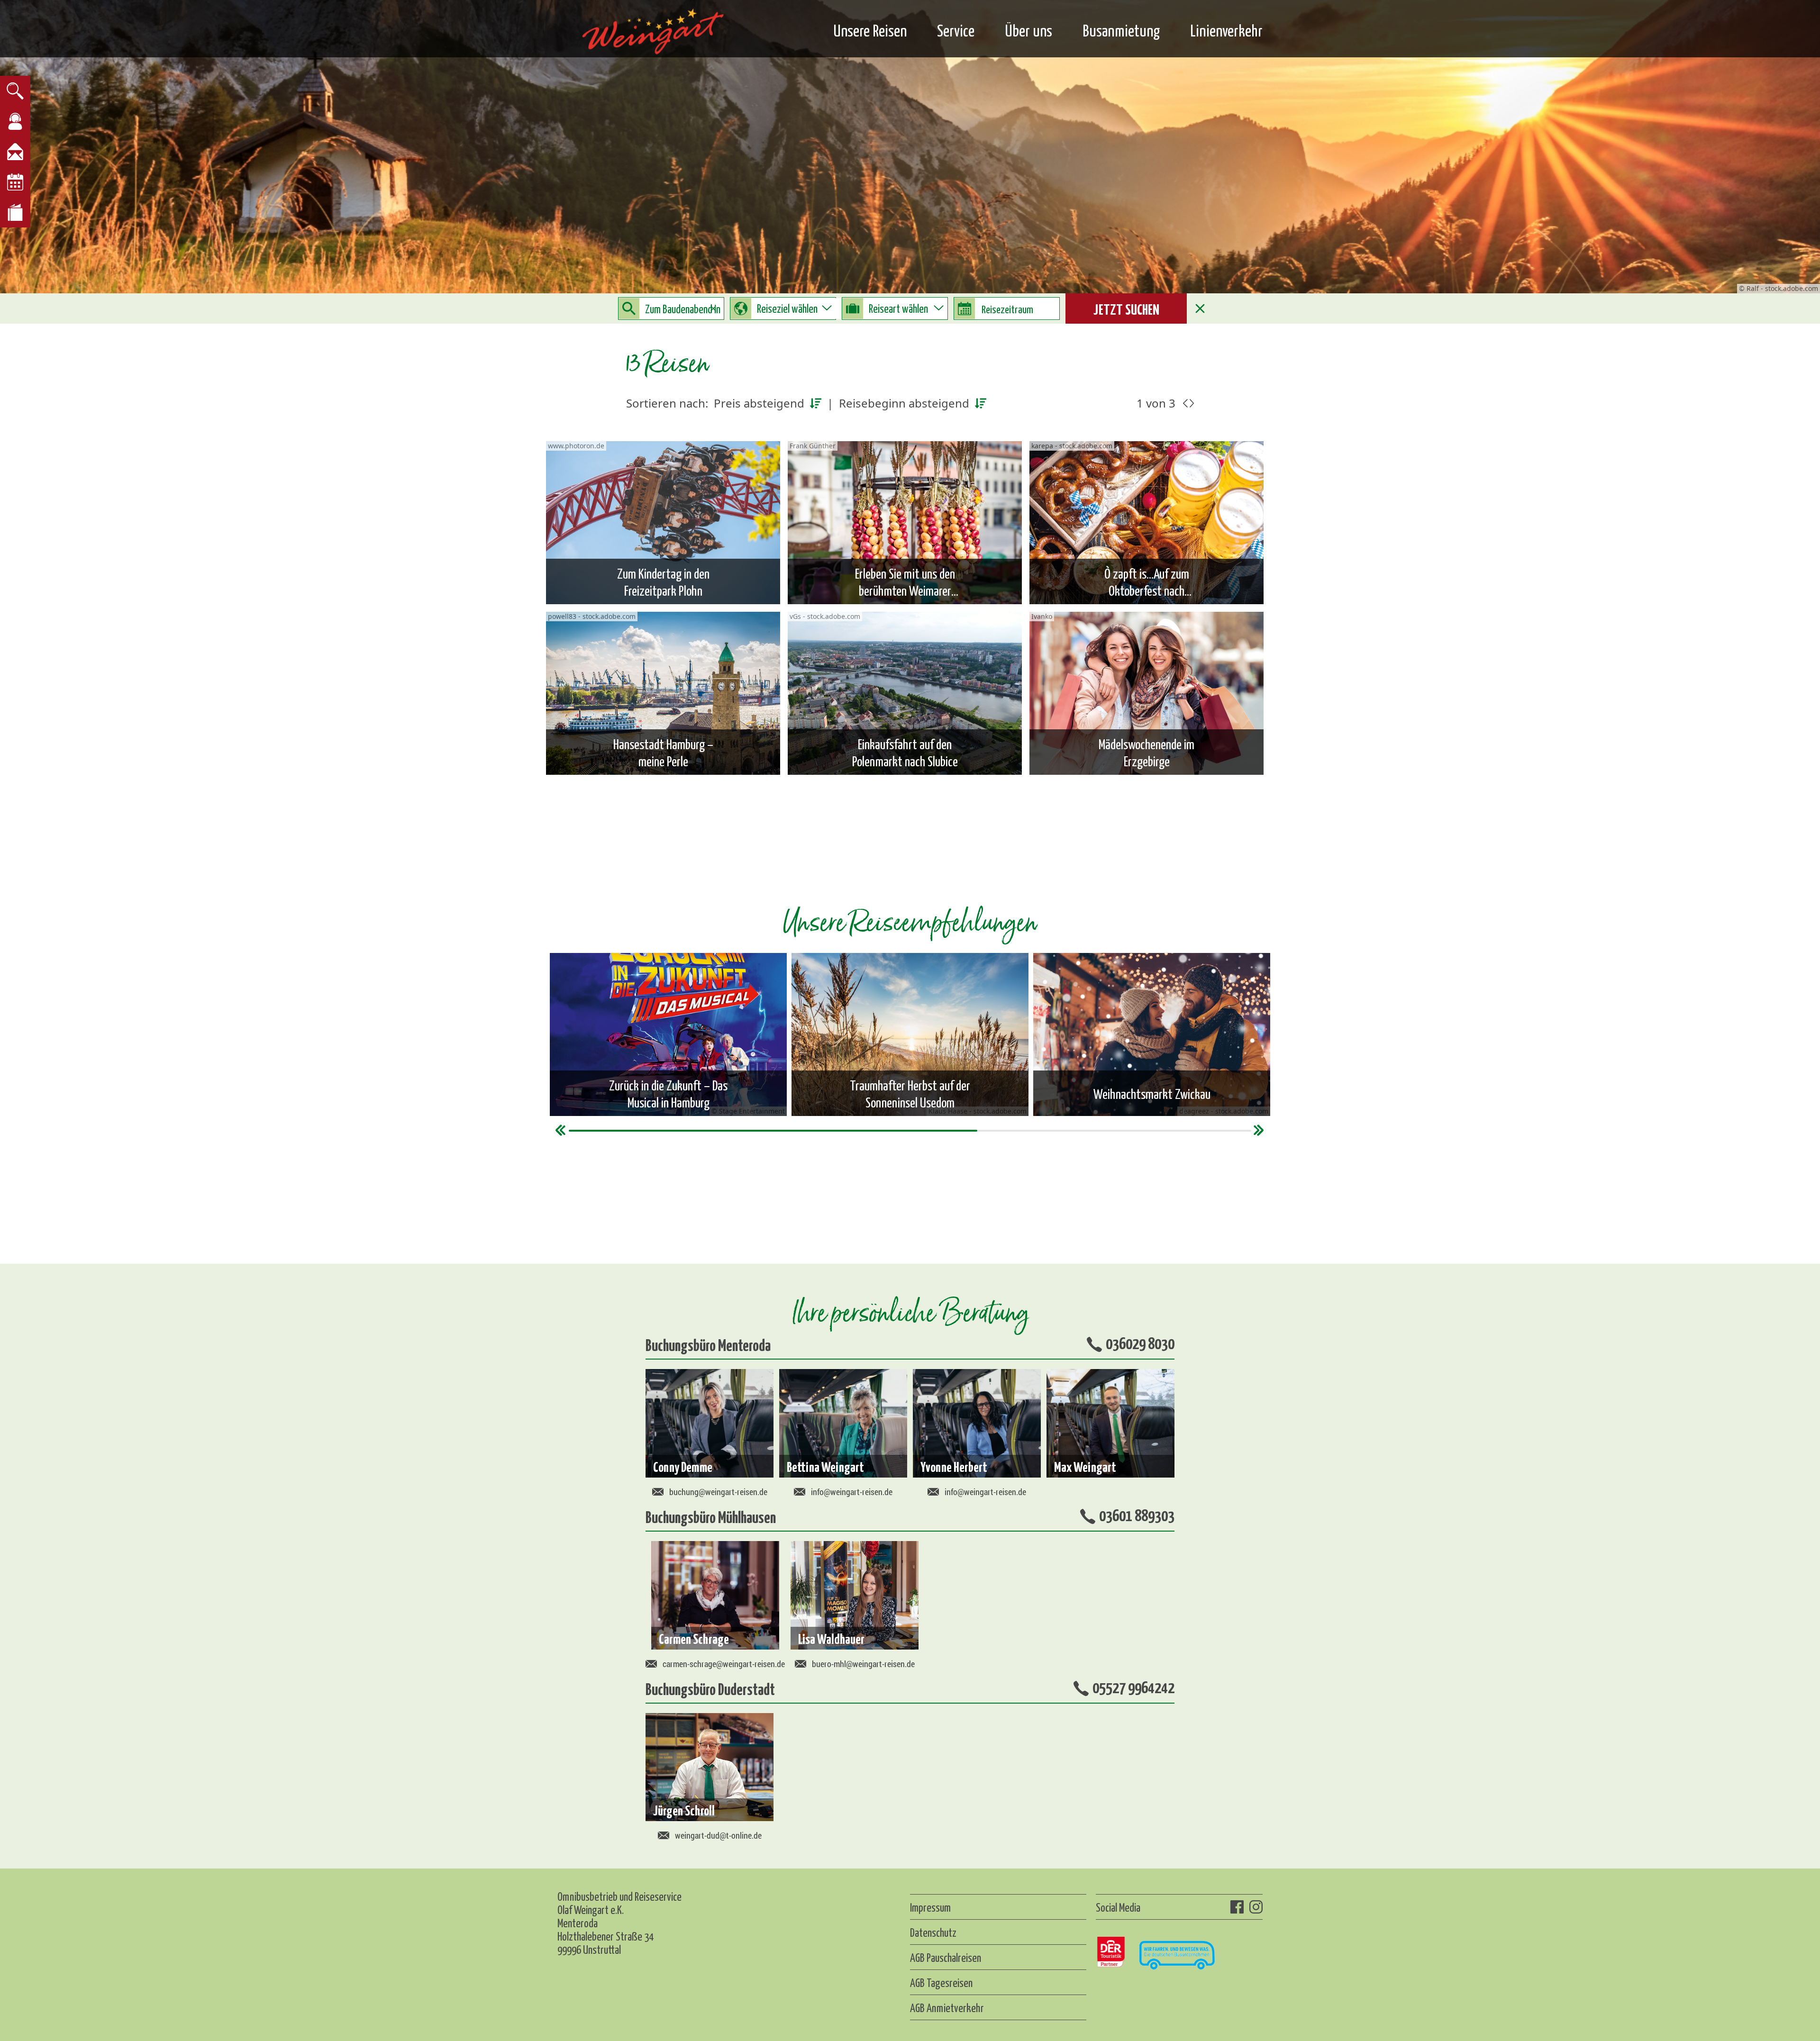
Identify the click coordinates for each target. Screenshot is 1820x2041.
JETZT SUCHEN (1126, 308)
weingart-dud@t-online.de (718, 1835)
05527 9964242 (1133, 1687)
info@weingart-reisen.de (852, 1492)
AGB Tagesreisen (941, 1982)
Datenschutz (933, 1932)
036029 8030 (1140, 1343)
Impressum (930, 1907)
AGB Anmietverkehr (947, 2007)
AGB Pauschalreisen (946, 1957)
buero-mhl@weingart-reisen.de (863, 1664)
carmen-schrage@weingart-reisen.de (724, 1664)
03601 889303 (1137, 1515)
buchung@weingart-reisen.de (718, 1492)
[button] (561, 1130)
